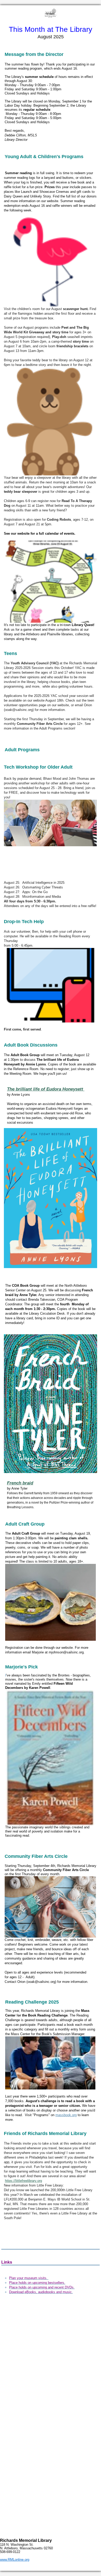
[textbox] (51, 32)
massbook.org (66, 2115)
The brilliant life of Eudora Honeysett (46, 1089)
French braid (20, 1483)
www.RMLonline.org (15, 2560)
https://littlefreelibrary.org (23, 2181)
